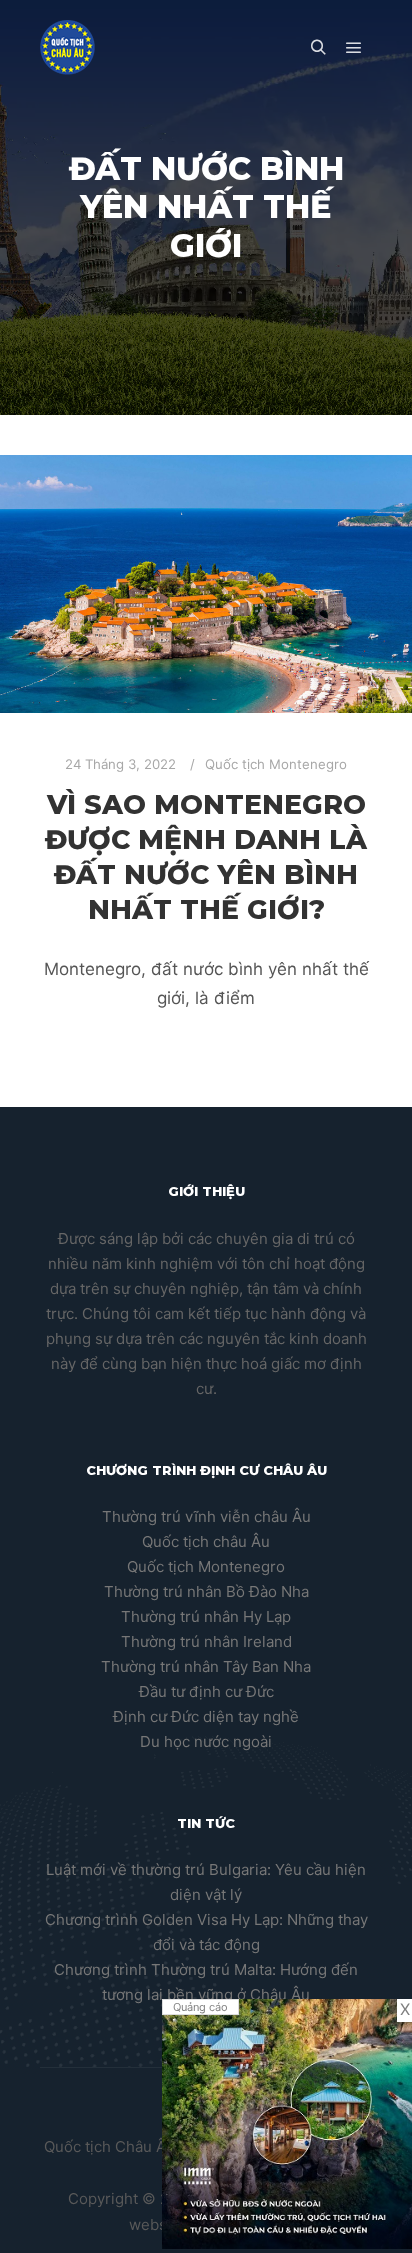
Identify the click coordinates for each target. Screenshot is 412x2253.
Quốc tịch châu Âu (206, 1541)
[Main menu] (354, 48)
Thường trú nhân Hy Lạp (206, 1616)
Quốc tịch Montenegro (276, 764)
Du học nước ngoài (206, 1741)
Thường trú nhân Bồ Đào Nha (206, 1591)
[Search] (318, 48)
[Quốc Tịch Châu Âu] (67, 47)
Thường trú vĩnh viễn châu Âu (206, 1516)
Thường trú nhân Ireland (206, 1641)
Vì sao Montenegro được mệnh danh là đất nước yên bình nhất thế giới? (206, 856)
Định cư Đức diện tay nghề (206, 1716)
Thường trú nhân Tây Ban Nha (206, 1666)
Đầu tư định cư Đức (206, 1691)
